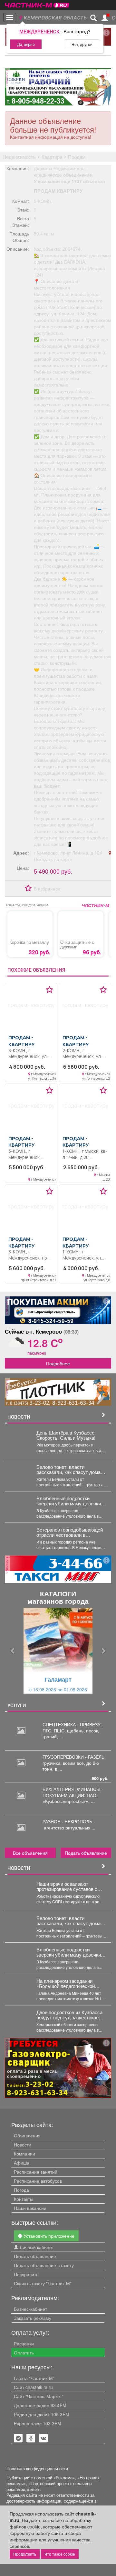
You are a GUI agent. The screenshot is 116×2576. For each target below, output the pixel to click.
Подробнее (58, 1363)
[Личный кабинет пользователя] (105, 18)
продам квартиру (58, 191)
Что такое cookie (60, 2554)
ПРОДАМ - (21, 1041)
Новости (23, 2145)
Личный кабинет (36, 2247)
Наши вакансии (30, 2208)
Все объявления (30, 1853)
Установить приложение (48, 2236)
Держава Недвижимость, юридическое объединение (63, 171)
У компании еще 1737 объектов (69, 181)
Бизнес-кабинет (30, 2309)
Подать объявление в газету (44, 2265)
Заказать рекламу (33, 2318)
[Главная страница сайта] (37, 3)
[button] (13, 1651)
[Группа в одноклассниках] (18, 2438)
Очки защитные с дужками (77, 944)
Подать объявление (86, 1853)
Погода (21, 2190)
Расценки (24, 2343)
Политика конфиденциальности (37, 2469)
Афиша (22, 2163)
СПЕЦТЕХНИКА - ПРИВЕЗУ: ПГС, (72, 1727)
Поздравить (26, 2274)
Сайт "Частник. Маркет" (39, 2396)
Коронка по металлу (29, 942)
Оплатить (24, 2352)
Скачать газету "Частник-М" (43, 2283)
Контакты (24, 2199)
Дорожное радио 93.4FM (40, 2405)
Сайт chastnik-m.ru (33, 2387)
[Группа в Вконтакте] (43, 2438)
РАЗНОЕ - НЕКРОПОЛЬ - (69, 1824)
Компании (24, 2154)
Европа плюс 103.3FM (38, 2423)
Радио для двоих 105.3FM (42, 2414)
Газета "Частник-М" (34, 2378)
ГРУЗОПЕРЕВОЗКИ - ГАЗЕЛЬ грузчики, (73, 1760)
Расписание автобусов (38, 2181)
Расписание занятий (36, 2172)
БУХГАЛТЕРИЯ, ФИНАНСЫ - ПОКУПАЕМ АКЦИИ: (73, 1792)
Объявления (27, 2135)
